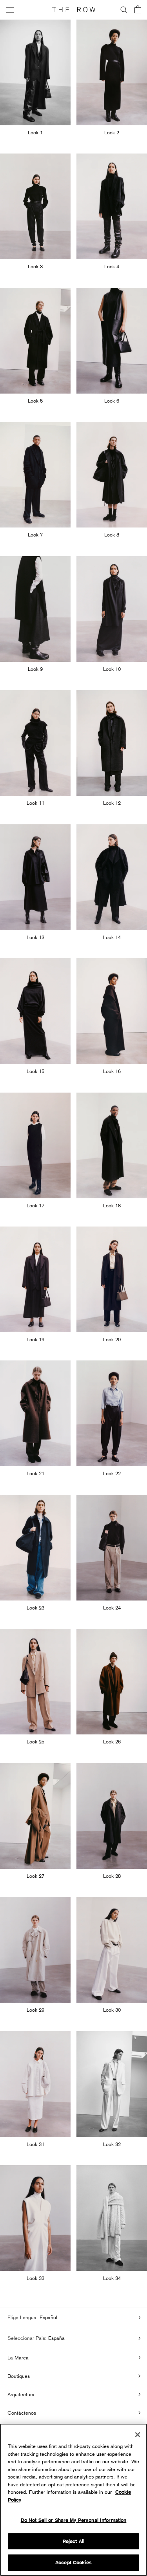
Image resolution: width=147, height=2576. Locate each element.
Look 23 (35, 1608)
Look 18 (112, 1205)
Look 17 (35, 1205)
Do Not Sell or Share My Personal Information (74, 2520)
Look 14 (112, 937)
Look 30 (112, 2010)
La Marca (18, 2357)
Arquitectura (21, 2394)
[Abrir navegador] (10, 10)
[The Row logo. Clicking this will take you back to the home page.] (74, 10)
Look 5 (35, 401)
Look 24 (112, 1608)
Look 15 (35, 1071)
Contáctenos (22, 2413)
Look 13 (35, 937)
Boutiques (19, 2376)
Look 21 (35, 1473)
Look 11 (35, 803)
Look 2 (112, 132)
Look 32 (112, 2144)
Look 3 (35, 266)
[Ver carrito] (138, 10)
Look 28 (112, 1876)
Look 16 (112, 1071)
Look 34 (112, 2278)
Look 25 (35, 1741)
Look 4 (112, 266)
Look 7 (35, 535)
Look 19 (35, 1339)
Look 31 (35, 2144)
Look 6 (112, 401)
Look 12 (112, 803)
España (56, 2338)
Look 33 (35, 2278)
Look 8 (112, 535)
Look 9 (35, 669)
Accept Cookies (73, 2562)
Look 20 (112, 1339)
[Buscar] (124, 10)
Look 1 (35, 132)
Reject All (73, 2541)
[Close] (138, 2435)
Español (48, 2317)
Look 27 (35, 1876)
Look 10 (112, 669)
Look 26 (112, 1741)
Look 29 (35, 2010)
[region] (73, 2500)
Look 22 (112, 1473)
